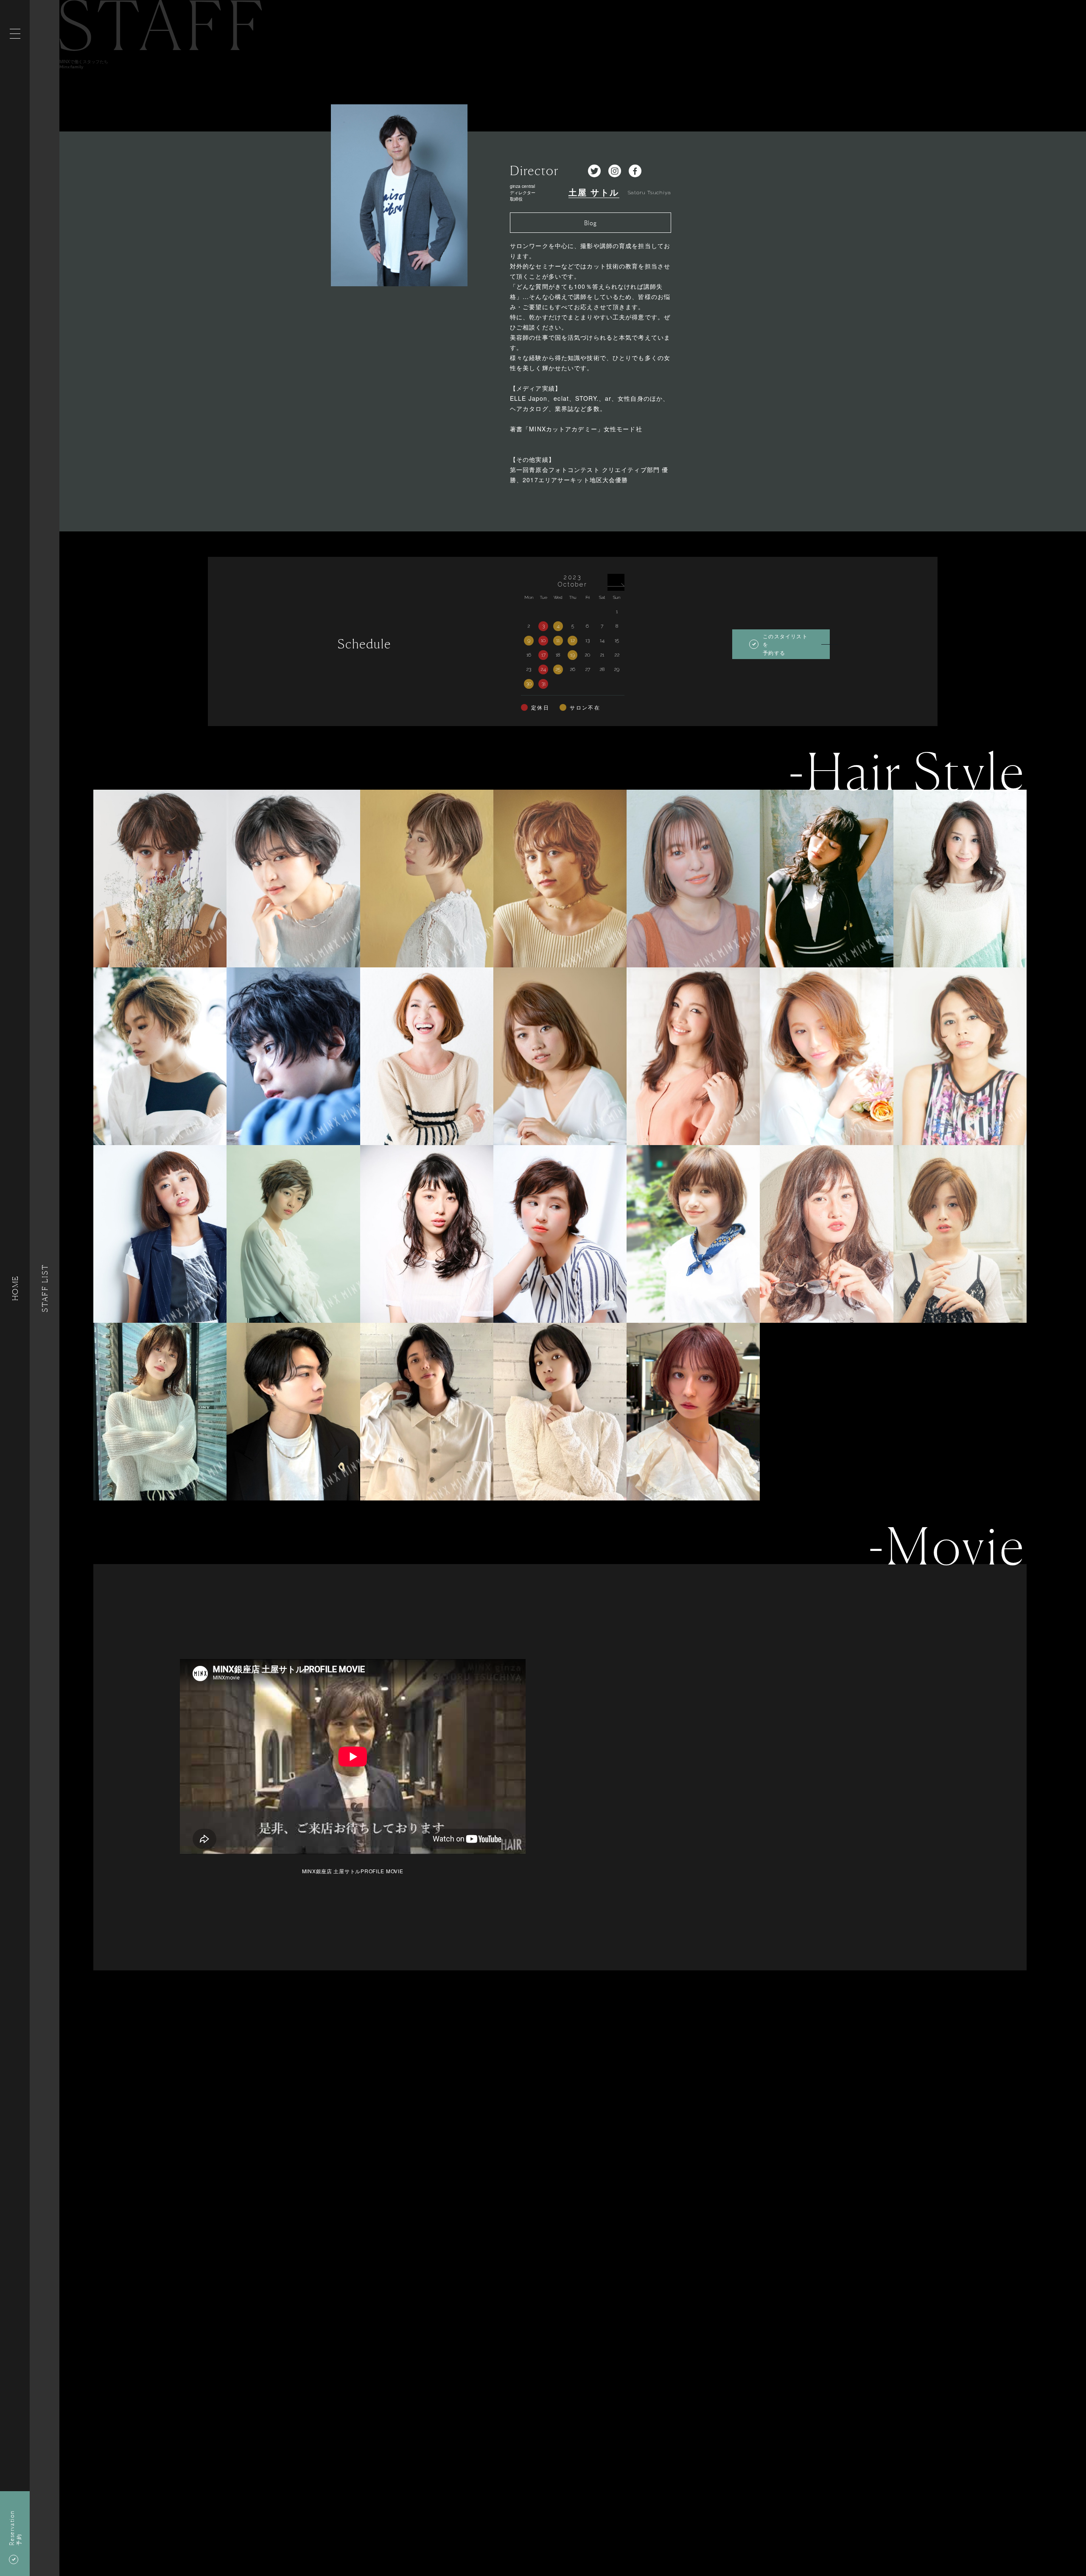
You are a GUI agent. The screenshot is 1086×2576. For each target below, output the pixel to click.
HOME (15, 1288)
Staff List (45, 1288)
